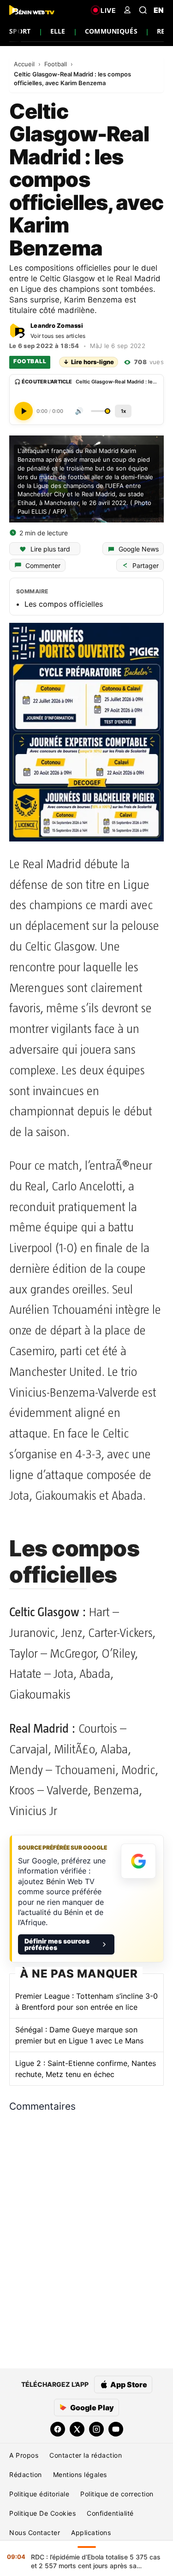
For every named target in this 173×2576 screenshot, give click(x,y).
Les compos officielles (64, 604)
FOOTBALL (30, 361)
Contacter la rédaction (86, 2455)
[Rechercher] (143, 10)
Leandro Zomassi (57, 325)
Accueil (25, 64)
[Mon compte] (127, 10)
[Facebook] (58, 2429)
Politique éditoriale (39, 2494)
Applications (91, 2532)
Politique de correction (117, 2494)
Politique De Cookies (42, 2513)
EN (159, 10)
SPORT (20, 31)
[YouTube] (116, 2429)
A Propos (24, 2455)
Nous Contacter (35, 2532)
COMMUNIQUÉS (111, 31)
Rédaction (26, 2474)
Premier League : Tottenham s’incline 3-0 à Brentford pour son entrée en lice (86, 2002)
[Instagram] (96, 2429)
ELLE (58, 31)
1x (123, 411)
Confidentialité (110, 2513)
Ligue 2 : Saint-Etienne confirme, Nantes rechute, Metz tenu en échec (86, 2069)
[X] (77, 2429)
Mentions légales (80, 2474)
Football (57, 64)
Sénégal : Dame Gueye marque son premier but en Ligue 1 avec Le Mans (79, 2035)
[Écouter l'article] (24, 411)
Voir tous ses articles (58, 336)
